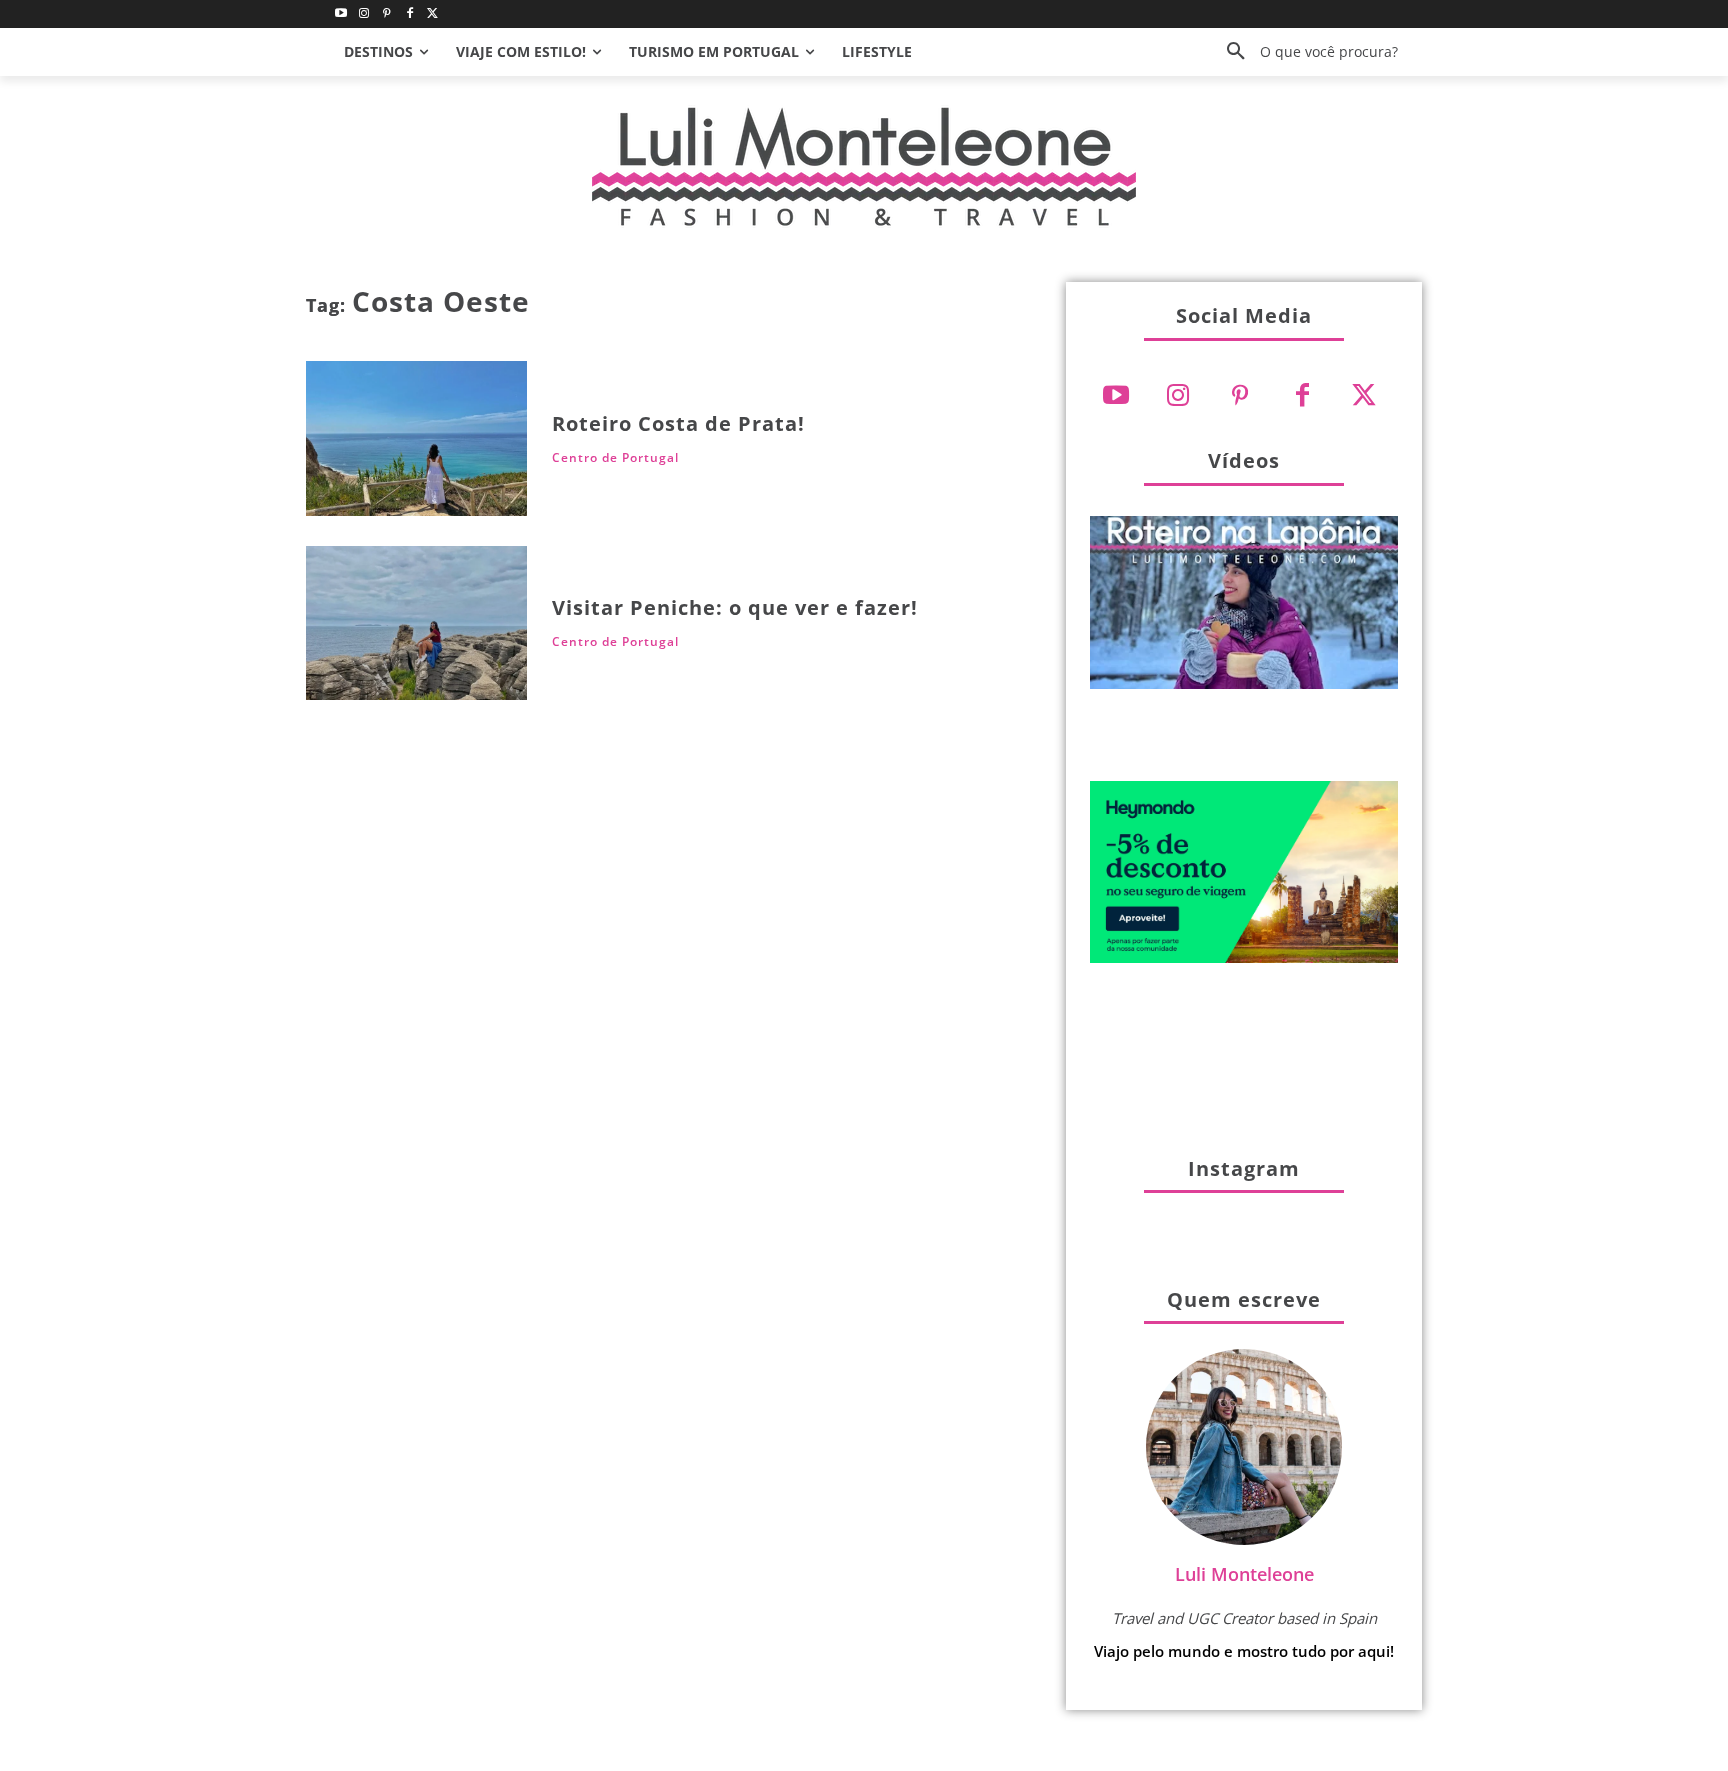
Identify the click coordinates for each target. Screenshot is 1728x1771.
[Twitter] (432, 14)
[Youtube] (341, 14)
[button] (1305, 52)
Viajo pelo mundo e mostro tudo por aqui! (1244, 1651)
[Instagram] (364, 14)
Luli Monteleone (1244, 1574)
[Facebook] (409, 14)
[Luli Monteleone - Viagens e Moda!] (864, 166)
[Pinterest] (387, 14)
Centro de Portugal (615, 458)
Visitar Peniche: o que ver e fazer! (735, 607)
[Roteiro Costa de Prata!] (416, 438)
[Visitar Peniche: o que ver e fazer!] (416, 623)
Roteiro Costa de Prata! (678, 423)
